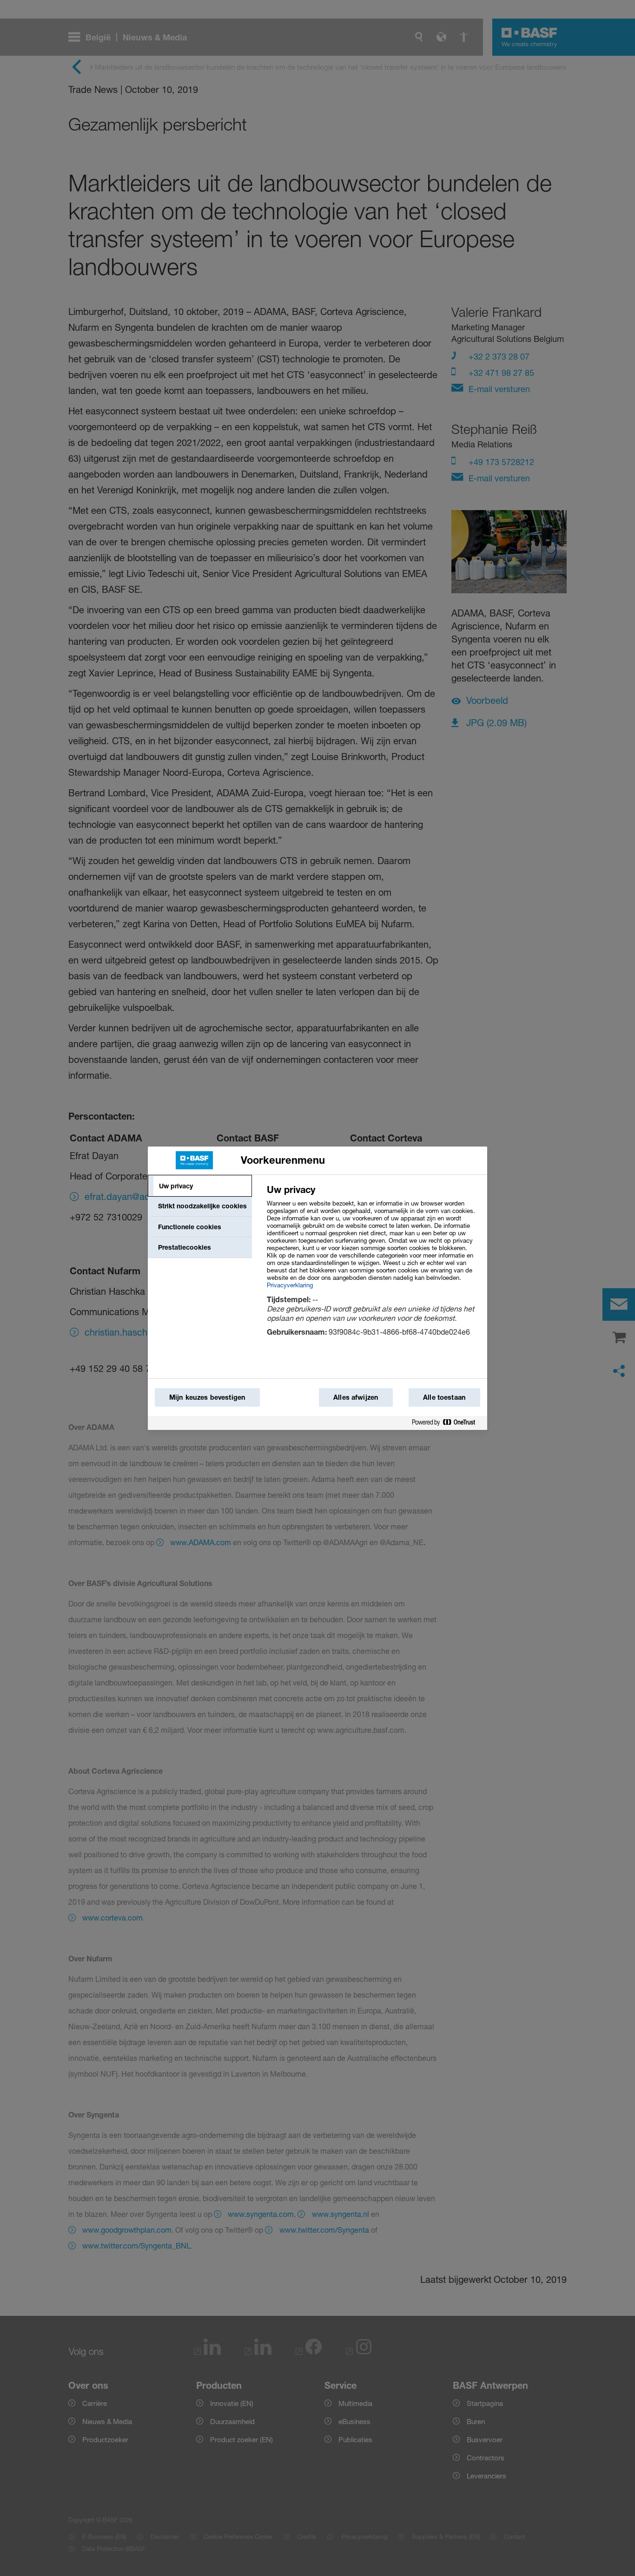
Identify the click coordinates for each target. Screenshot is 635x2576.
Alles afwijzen (356, 1397)
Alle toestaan (444, 1397)
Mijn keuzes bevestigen (207, 1397)
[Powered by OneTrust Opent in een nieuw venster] (447, 1423)
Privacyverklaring (290, 1285)
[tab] (200, 1186)
